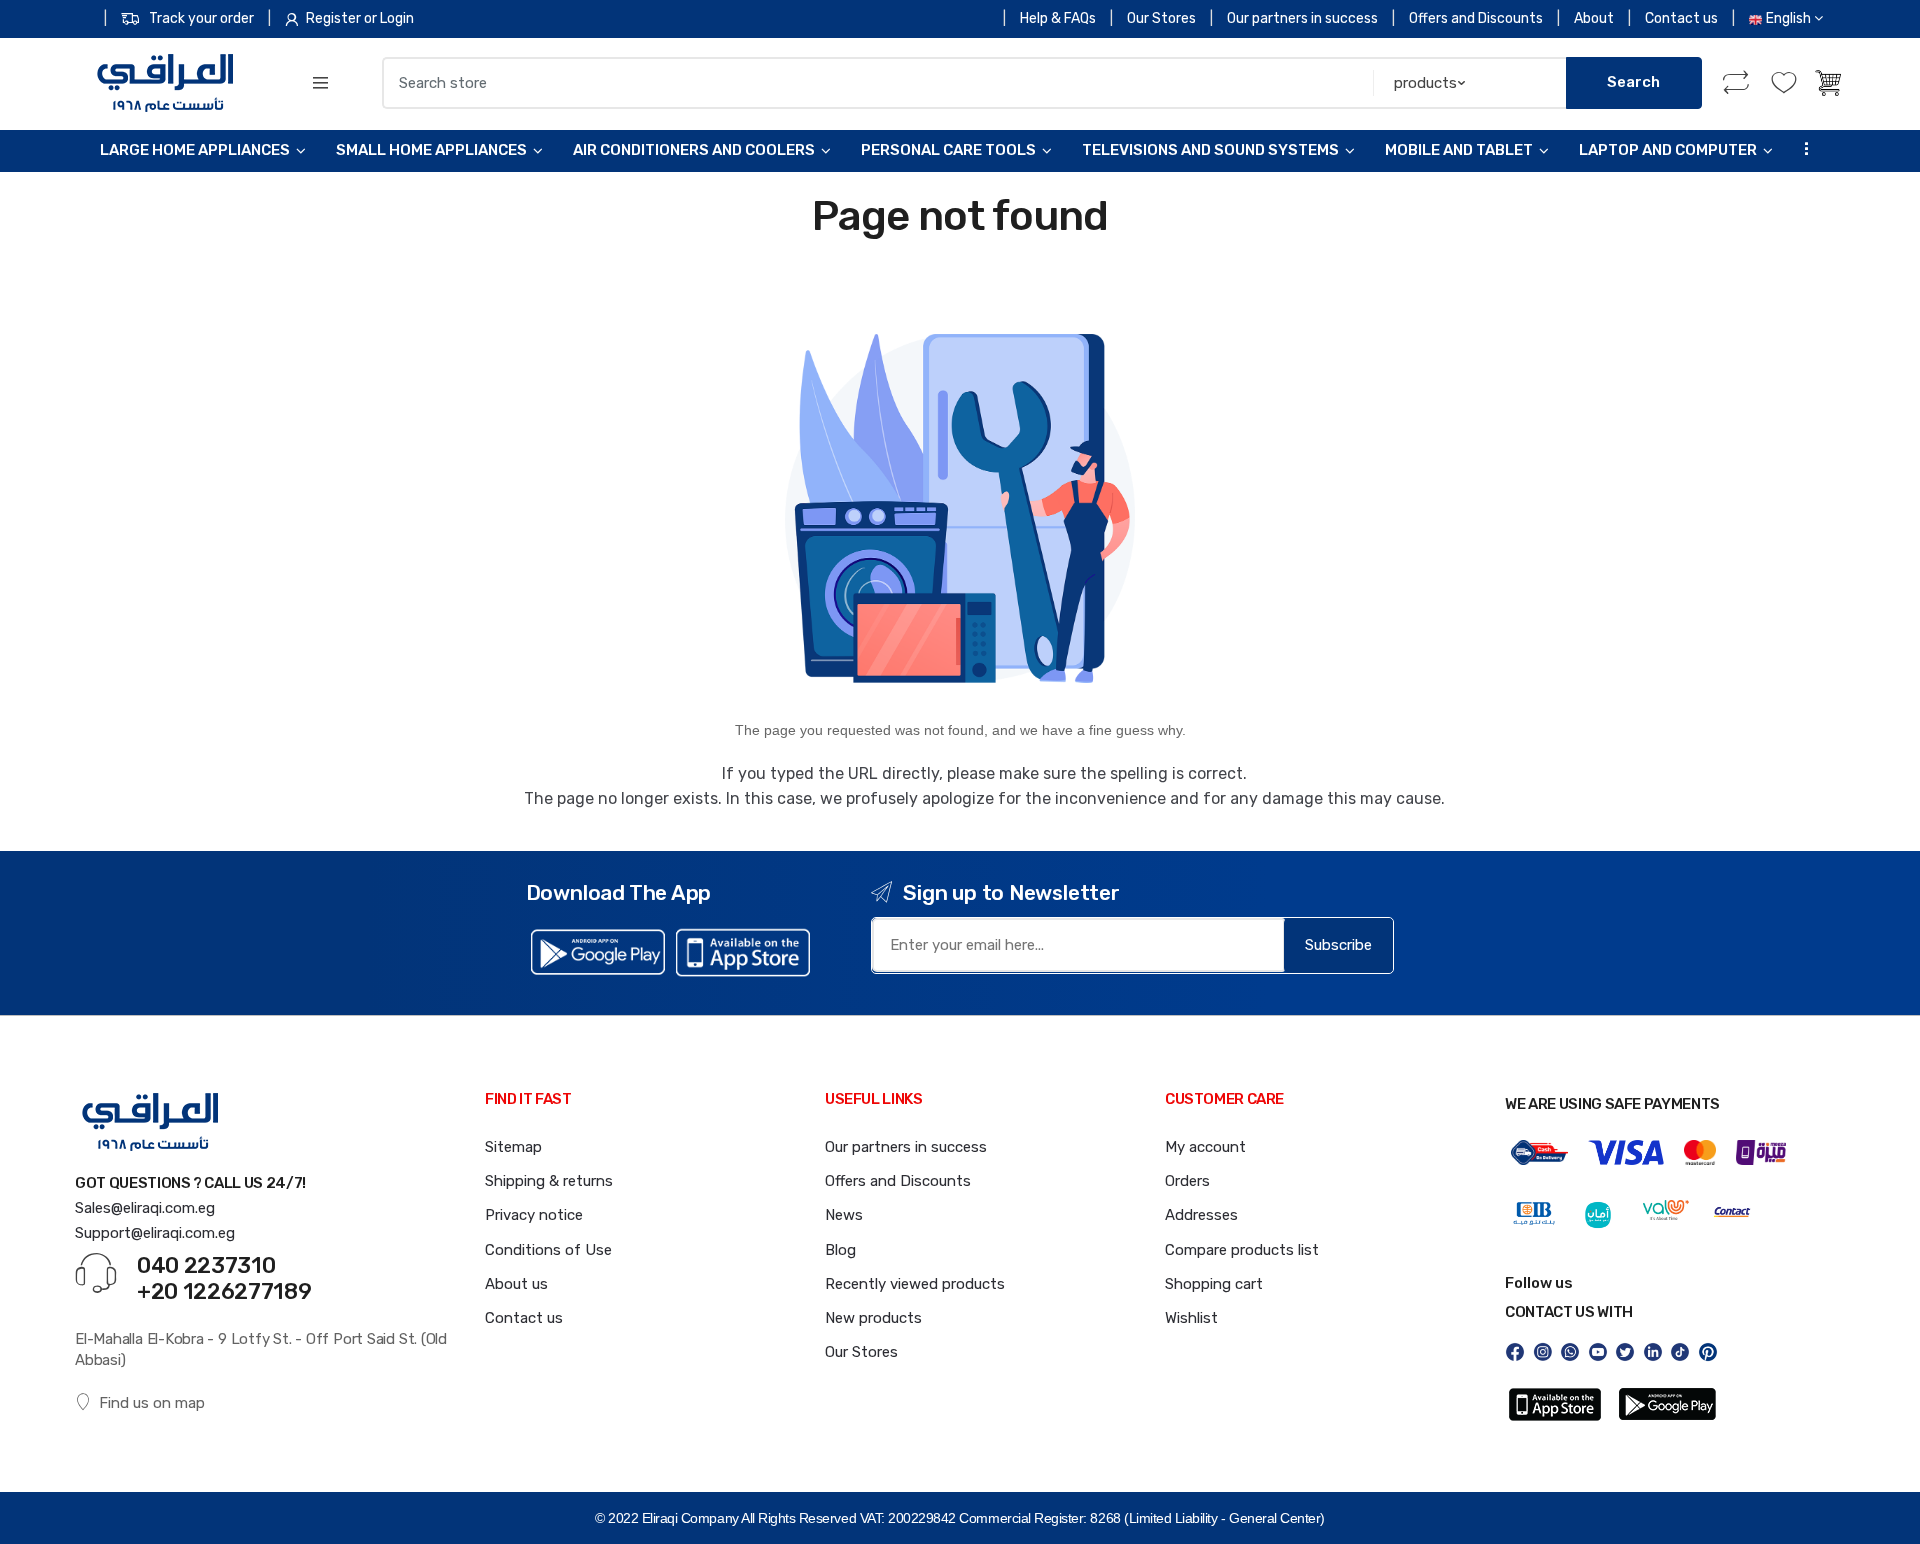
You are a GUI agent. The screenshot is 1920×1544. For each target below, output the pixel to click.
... (1801, 148)
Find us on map (152, 1403)
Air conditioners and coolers (694, 150)
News (844, 1215)
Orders (1187, 1181)
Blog (840, 1250)
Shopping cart (1214, 1284)
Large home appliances (195, 150)
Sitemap (513, 1147)
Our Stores (1161, 18)
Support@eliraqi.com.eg (155, 1233)
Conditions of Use (548, 1250)
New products (873, 1318)
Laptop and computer (1668, 150)
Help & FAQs (1058, 18)
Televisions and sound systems (1210, 150)
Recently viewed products (915, 1284)
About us (516, 1284)
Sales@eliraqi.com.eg (145, 1208)
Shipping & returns (549, 1181)
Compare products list (1242, 1250)
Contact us (1681, 18)
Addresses (1201, 1215)
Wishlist (1191, 1318)
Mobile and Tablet (1459, 150)
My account (1205, 1147)
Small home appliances (431, 150)
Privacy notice (534, 1215)
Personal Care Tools (948, 150)
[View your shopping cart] (1830, 83)
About (1594, 18)
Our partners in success (1302, 18)
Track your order (201, 18)
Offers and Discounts (1476, 18)
